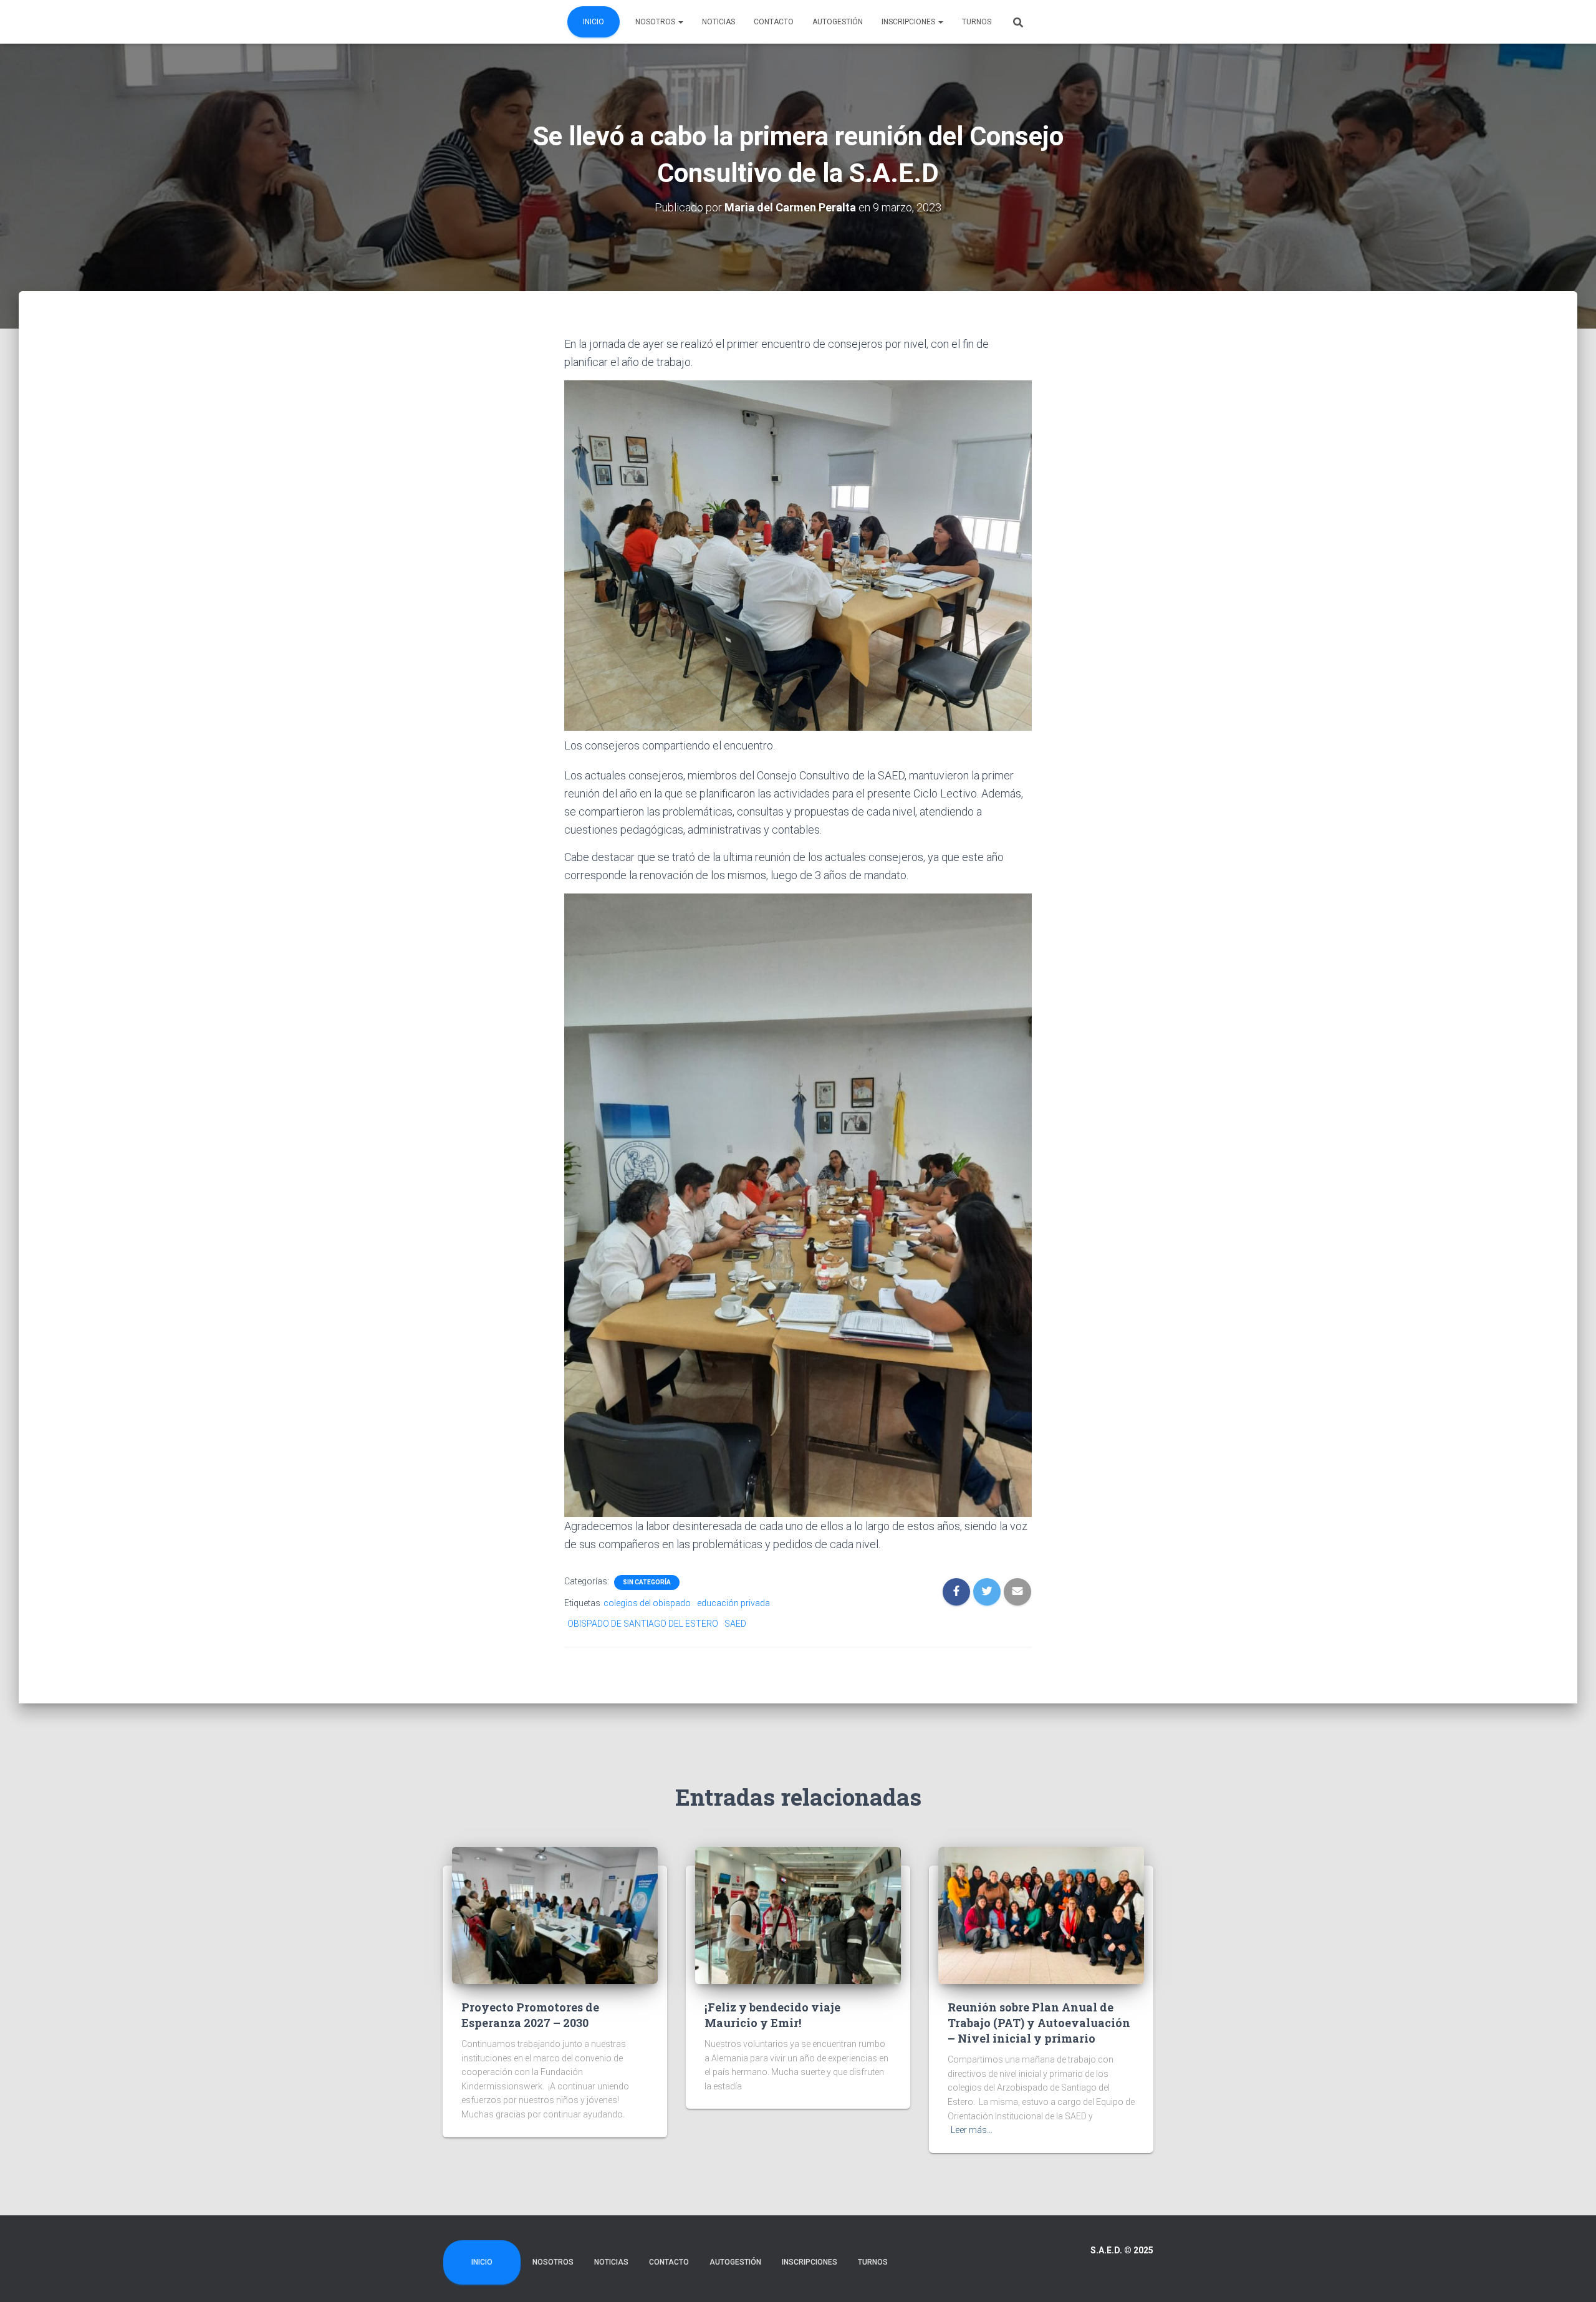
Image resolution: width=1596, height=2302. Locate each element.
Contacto (774, 22)
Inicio (594, 22)
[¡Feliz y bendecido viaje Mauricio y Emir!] (798, 1914)
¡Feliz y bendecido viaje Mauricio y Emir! (772, 2015)
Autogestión (838, 22)
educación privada (733, 1603)
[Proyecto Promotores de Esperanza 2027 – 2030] (555, 1914)
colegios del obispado (647, 1603)
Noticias (719, 22)
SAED (735, 1624)
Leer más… (972, 2130)
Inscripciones (909, 22)
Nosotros (656, 22)
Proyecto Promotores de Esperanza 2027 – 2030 (530, 2015)
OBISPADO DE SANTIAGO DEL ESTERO (643, 1624)
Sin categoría (647, 1582)
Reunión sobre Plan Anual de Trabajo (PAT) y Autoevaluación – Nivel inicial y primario (1039, 2023)
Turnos (977, 22)
